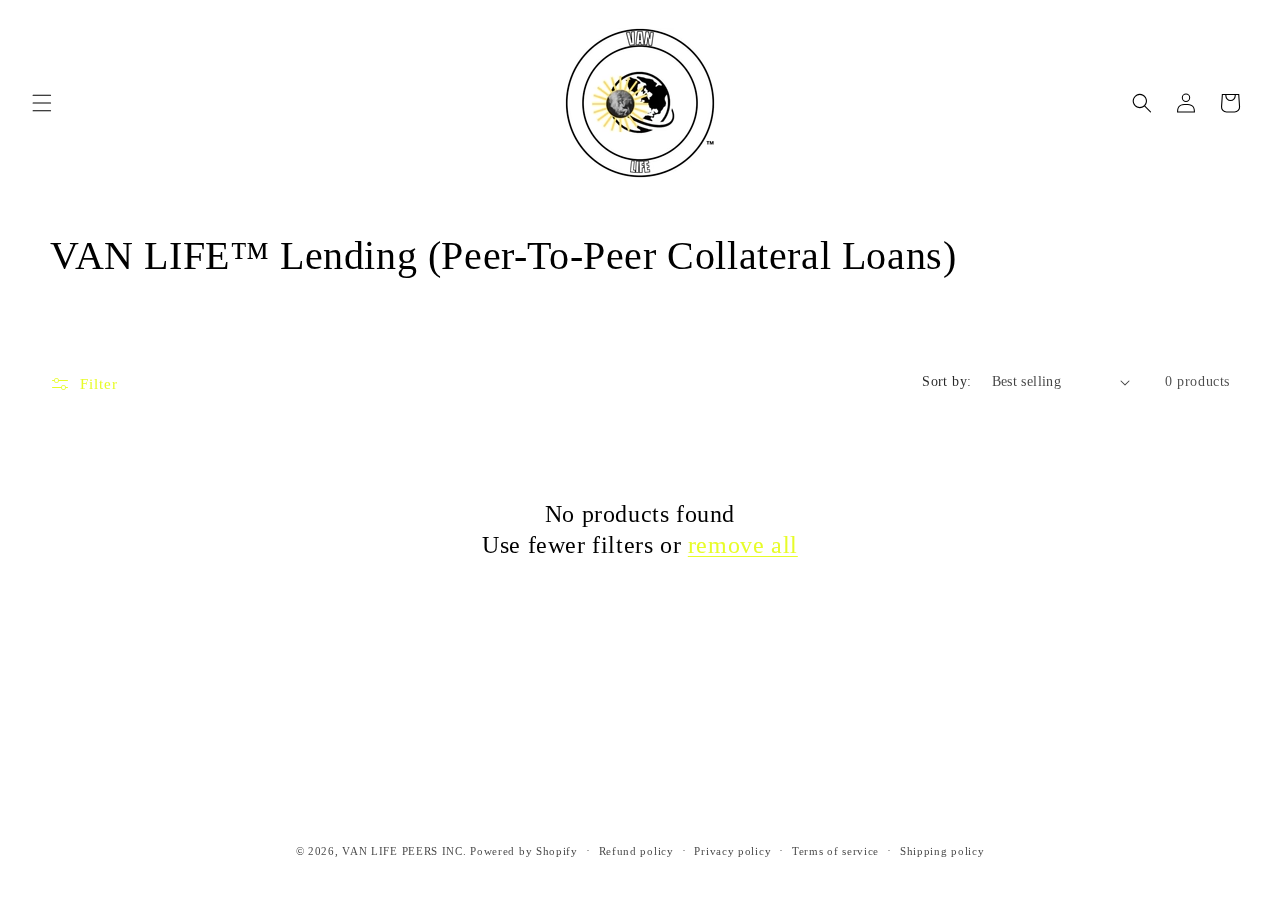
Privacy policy (732, 850)
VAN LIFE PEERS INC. (404, 851)
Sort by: (946, 381)
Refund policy (636, 850)
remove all (743, 545)
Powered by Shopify (524, 851)
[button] (42, 103)
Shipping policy (942, 850)
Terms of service (835, 850)
